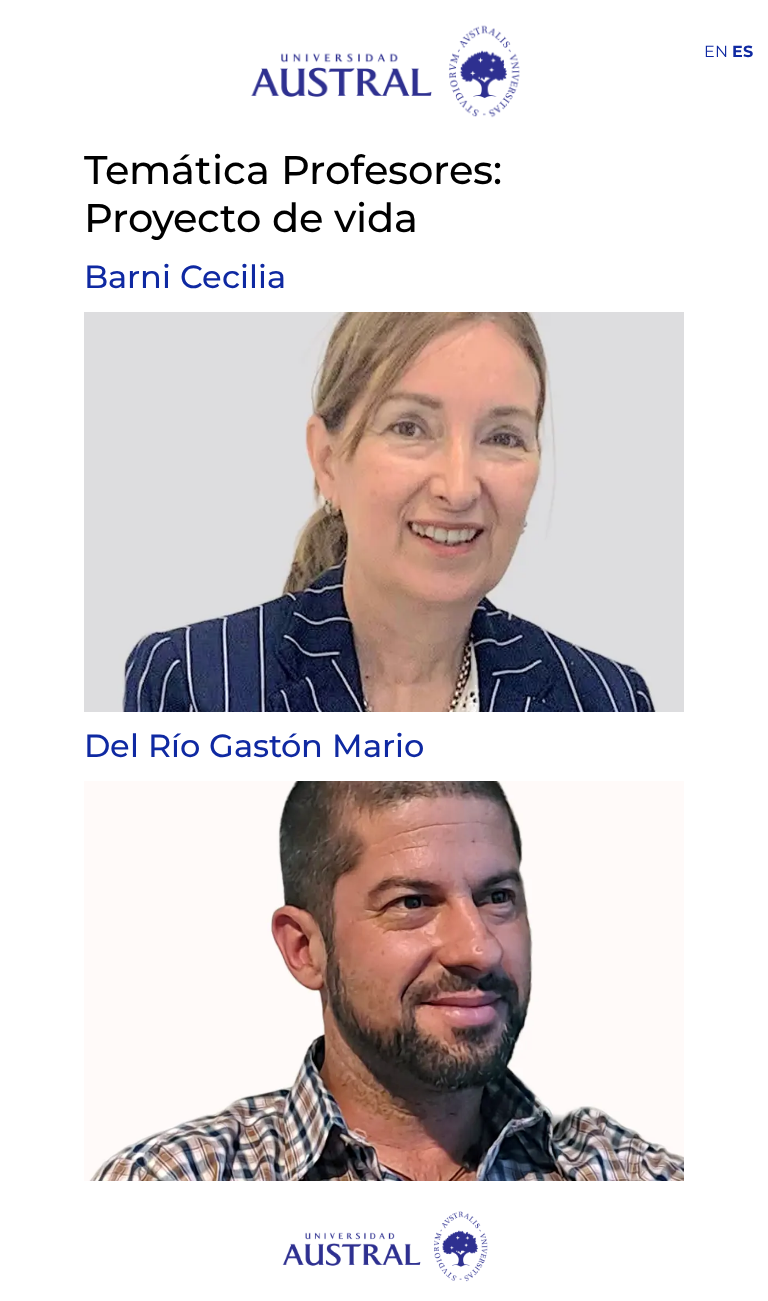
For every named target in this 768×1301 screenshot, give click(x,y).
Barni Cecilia (185, 276)
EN (716, 51)
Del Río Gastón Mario (254, 745)
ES (742, 51)
